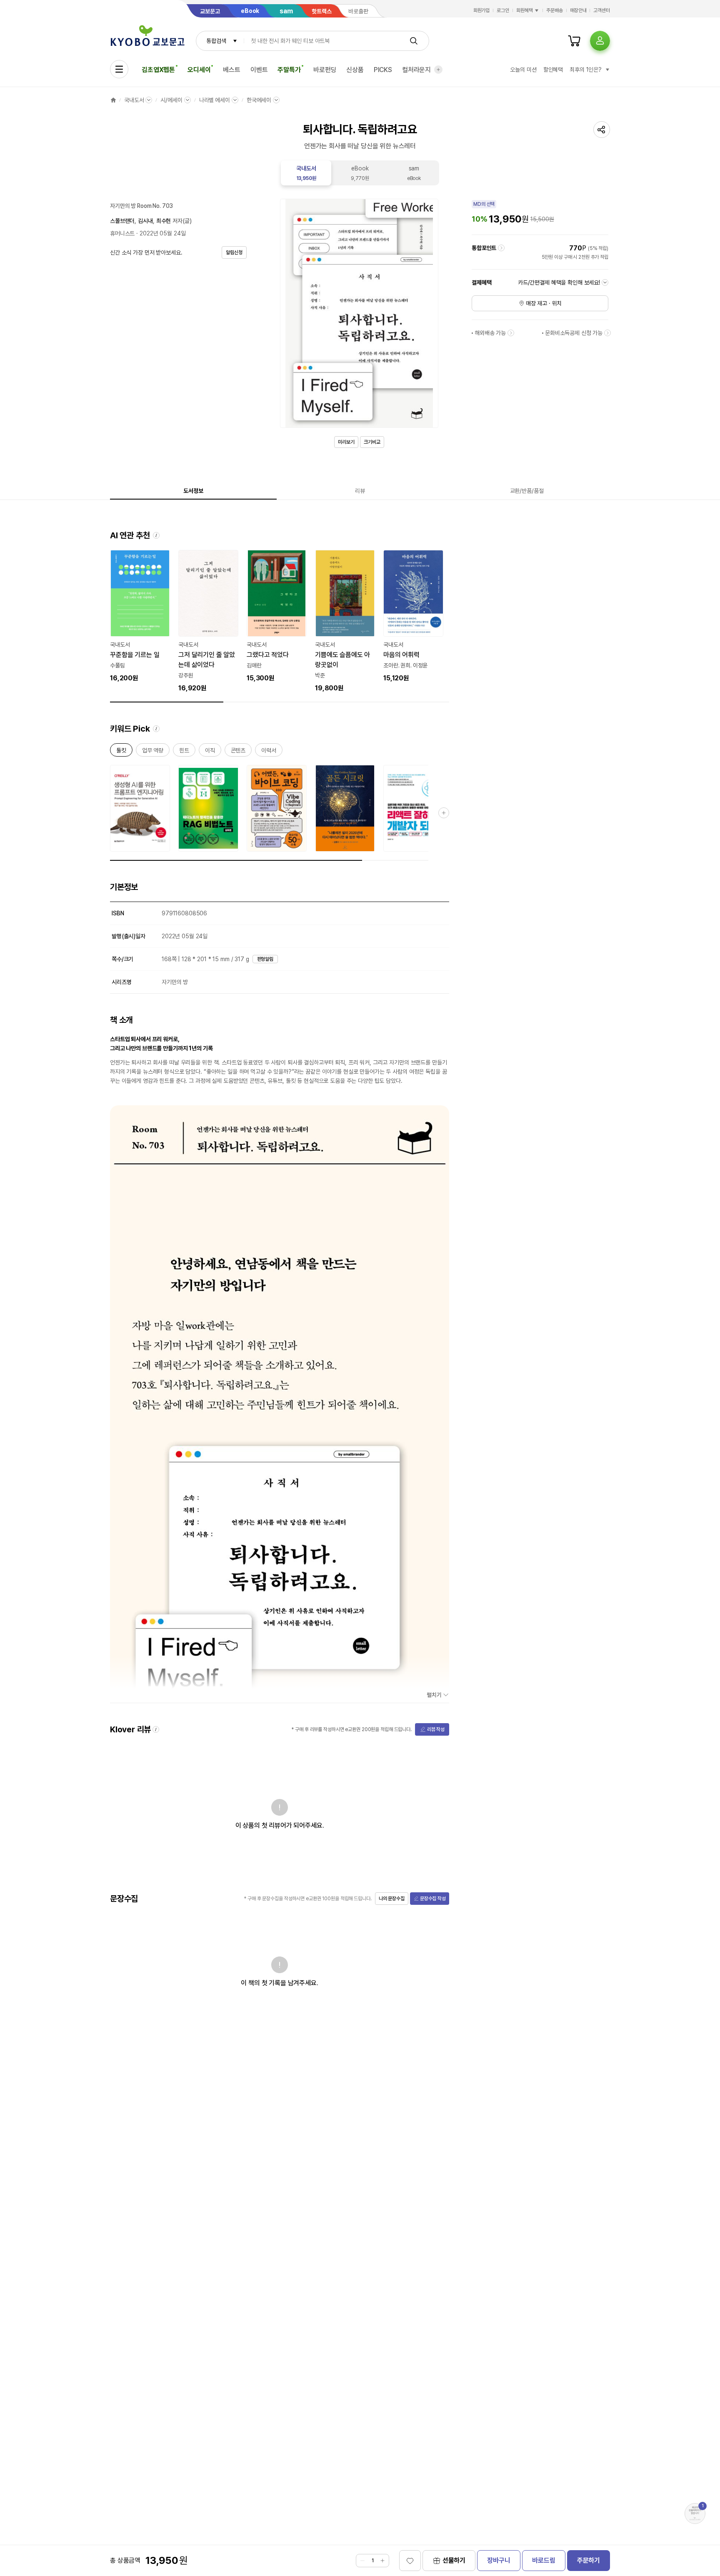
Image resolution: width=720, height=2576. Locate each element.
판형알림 (265, 959)
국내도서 (134, 100)
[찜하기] (410, 2561)
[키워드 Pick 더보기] (444, 813)
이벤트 (259, 70)
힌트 (184, 752)
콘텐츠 (238, 752)
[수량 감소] (362, 2561)
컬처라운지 (416, 70)
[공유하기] (602, 130)
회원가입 (482, 10)
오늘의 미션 (523, 70)
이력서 (269, 752)
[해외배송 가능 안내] (511, 333)
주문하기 (589, 2560)
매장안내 (578, 10)
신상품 (355, 70)
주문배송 (555, 10)
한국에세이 (259, 100)
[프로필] (600, 41)
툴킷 (121, 752)
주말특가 (289, 70)
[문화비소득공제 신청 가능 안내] (607, 333)
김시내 (145, 221)
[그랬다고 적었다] (277, 617)
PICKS (383, 70)
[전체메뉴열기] (119, 69)
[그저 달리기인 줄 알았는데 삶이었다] (208, 622)
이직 (210, 752)
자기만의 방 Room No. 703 (141, 206)
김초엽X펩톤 (158, 70)
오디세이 (199, 70)
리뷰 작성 (436, 1729)
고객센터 (602, 10)
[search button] (414, 41)
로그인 (503, 10)
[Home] (113, 100)
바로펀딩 (325, 70)
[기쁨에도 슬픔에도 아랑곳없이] (345, 622)
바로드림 (544, 2560)
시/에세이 (171, 100)
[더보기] (438, 70)
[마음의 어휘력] (413, 617)
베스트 (232, 70)
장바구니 (499, 2560)
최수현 (164, 221)
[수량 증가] (382, 2561)
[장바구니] (574, 41)
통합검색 (216, 41)
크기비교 (372, 442)
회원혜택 (525, 10)
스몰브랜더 (122, 221)
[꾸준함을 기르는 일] (140, 617)
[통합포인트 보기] (501, 248)
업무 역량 (153, 752)
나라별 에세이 (215, 100)
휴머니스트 (122, 233)
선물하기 (454, 2560)
